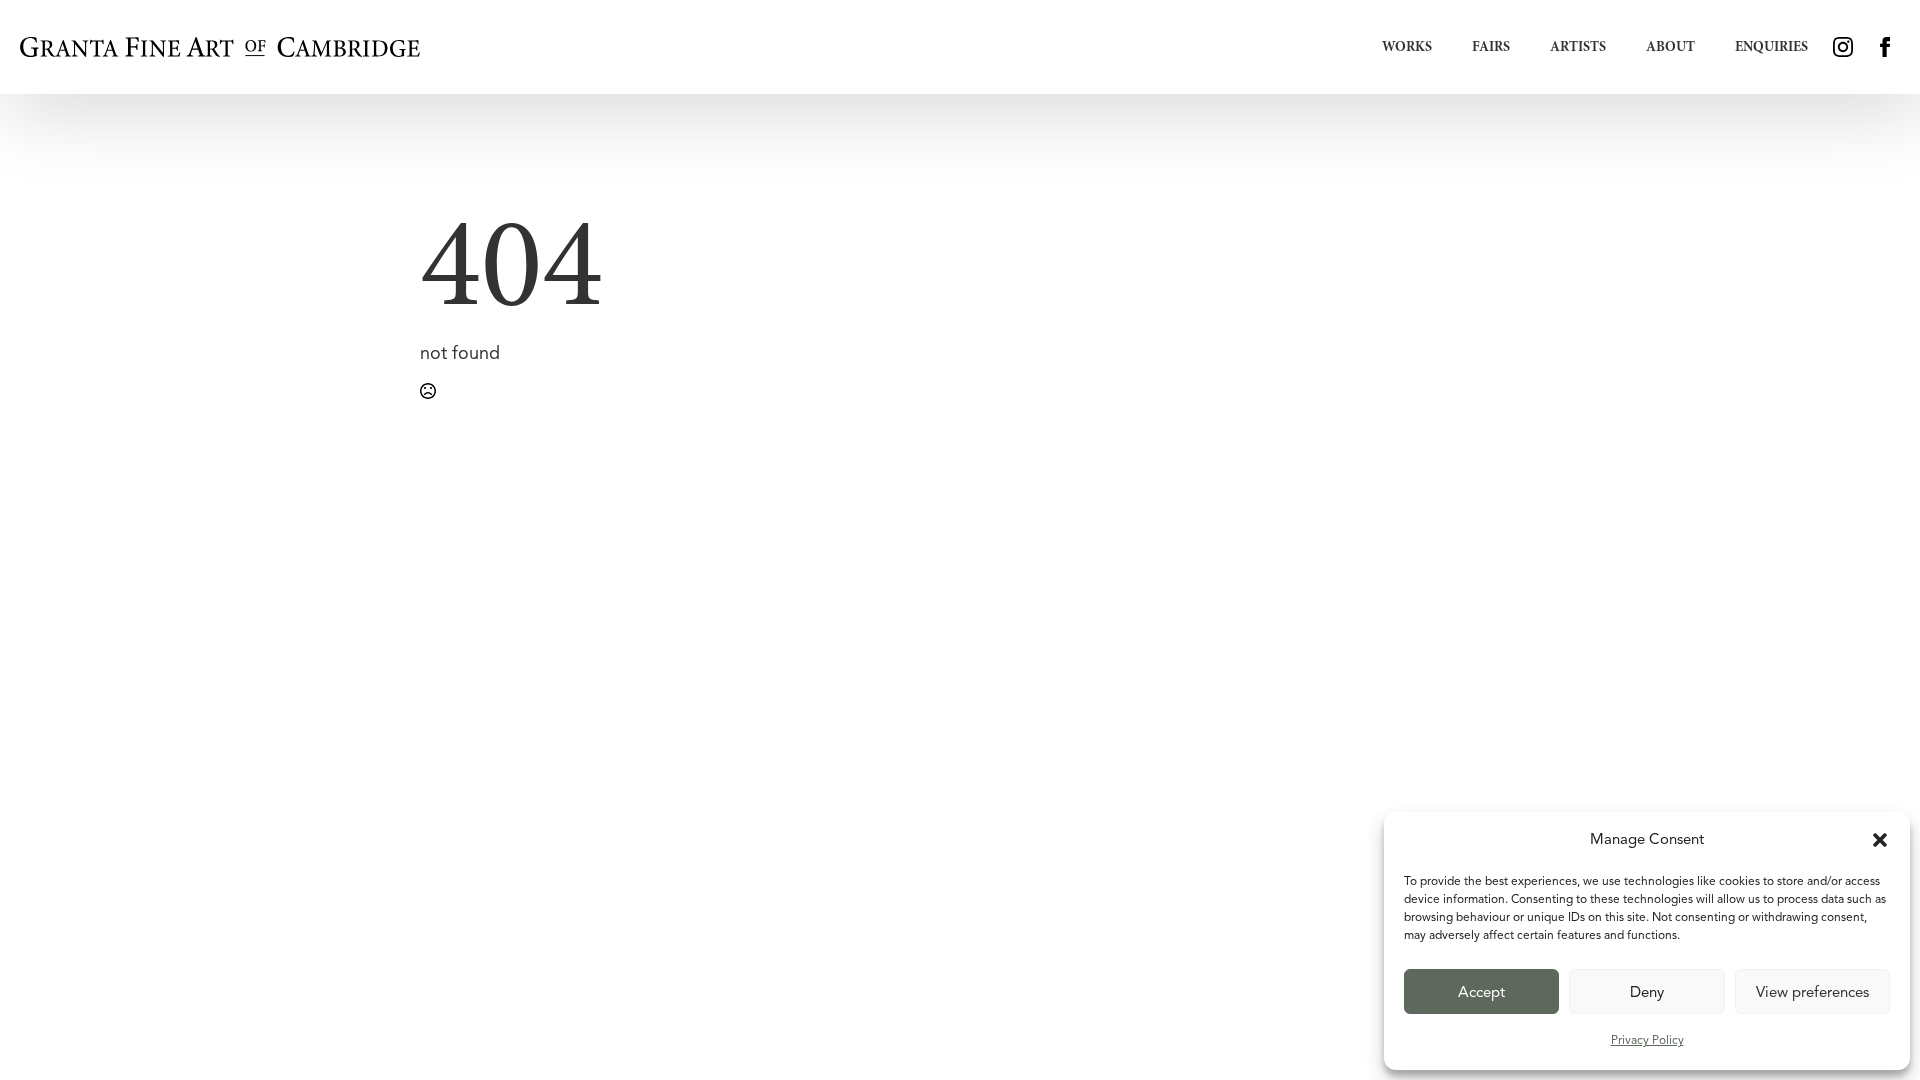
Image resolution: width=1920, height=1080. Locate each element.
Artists (1578, 46)
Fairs (1491, 46)
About (1670, 46)
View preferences (1812, 992)
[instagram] (1843, 47)
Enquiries (1771, 46)
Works (1407, 46)
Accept (1481, 992)
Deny (1647, 992)
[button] (1880, 840)
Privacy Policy (1647, 1039)
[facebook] (1885, 47)
